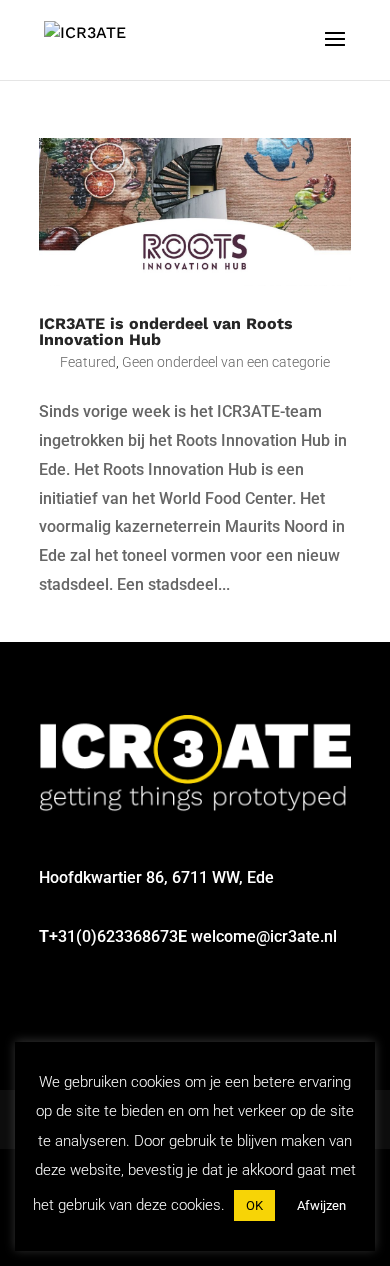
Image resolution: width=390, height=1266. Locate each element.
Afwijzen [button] (321, 1205)
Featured (88, 362)
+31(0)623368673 (113, 936)
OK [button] (254, 1205)
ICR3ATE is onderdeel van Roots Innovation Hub (166, 331)
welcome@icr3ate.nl (264, 936)
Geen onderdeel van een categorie (226, 362)
